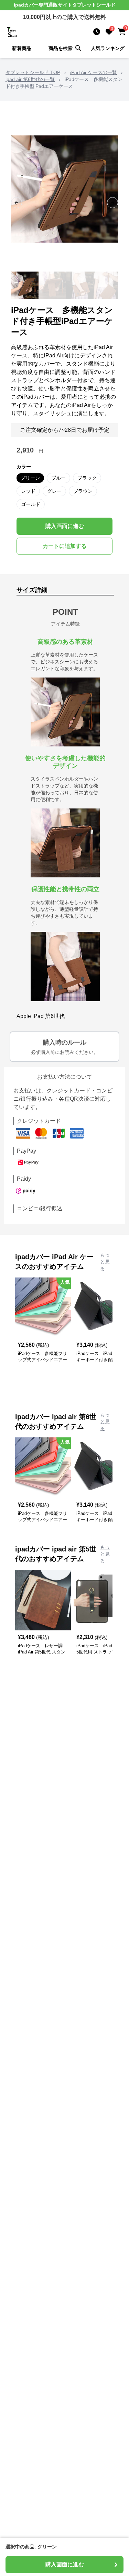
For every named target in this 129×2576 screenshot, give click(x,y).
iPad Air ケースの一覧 (94, 72)
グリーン (30, 478)
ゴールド (31, 504)
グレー (54, 491)
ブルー (58, 478)
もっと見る (105, 1262)
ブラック (87, 478)
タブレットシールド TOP (33, 72)
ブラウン (83, 491)
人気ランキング (108, 48)
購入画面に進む (65, 526)
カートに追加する (65, 546)
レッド (28, 491)
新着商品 (22, 48)
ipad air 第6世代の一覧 (30, 79)
